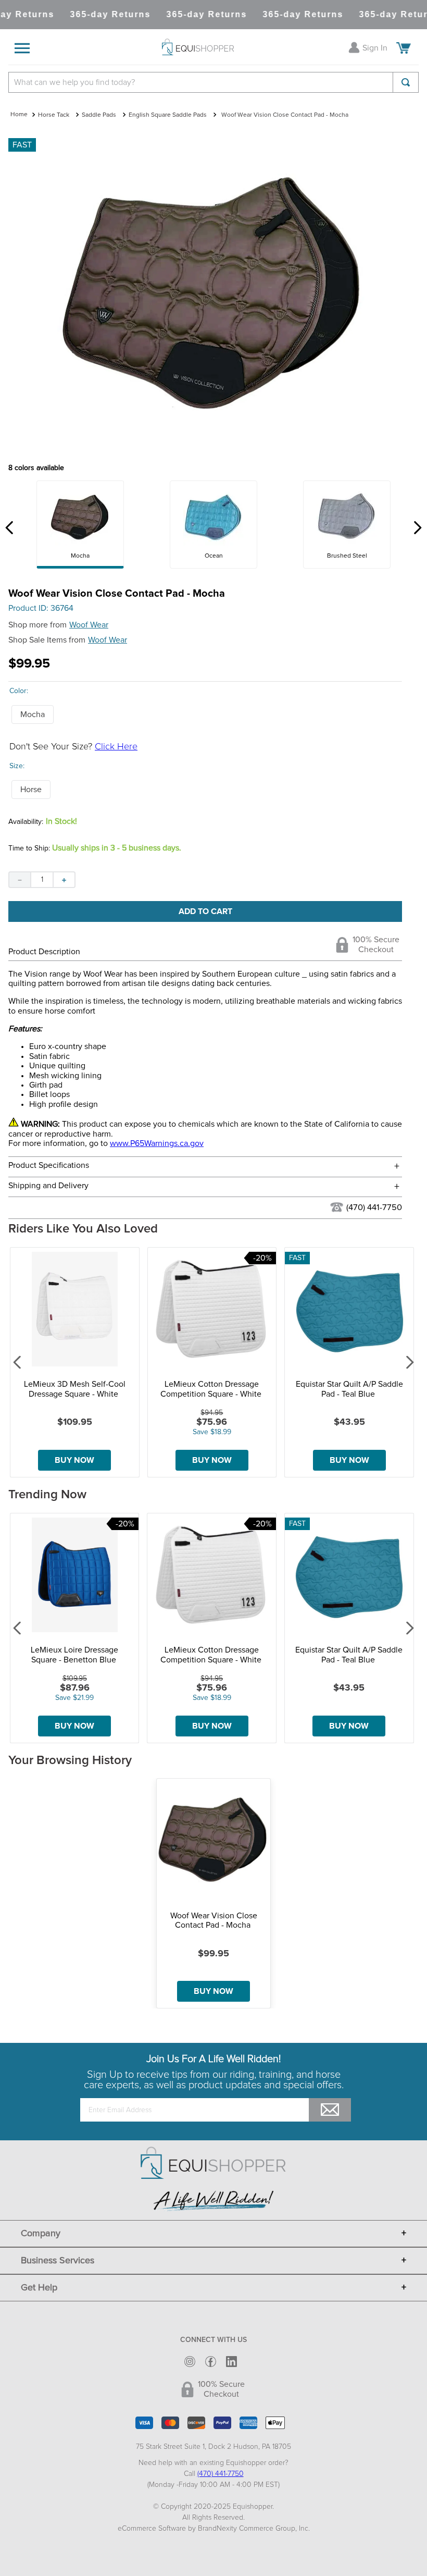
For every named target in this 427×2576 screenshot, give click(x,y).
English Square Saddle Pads (168, 115)
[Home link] (19, 115)
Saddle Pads (99, 115)
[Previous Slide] (10, 528)
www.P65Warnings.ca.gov (157, 1143)
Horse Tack (54, 115)
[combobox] (213, 82)
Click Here (116, 747)
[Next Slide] (417, 528)
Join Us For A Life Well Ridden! (213, 2059)
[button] (33, 714)
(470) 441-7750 (374, 1207)
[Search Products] (406, 82)
